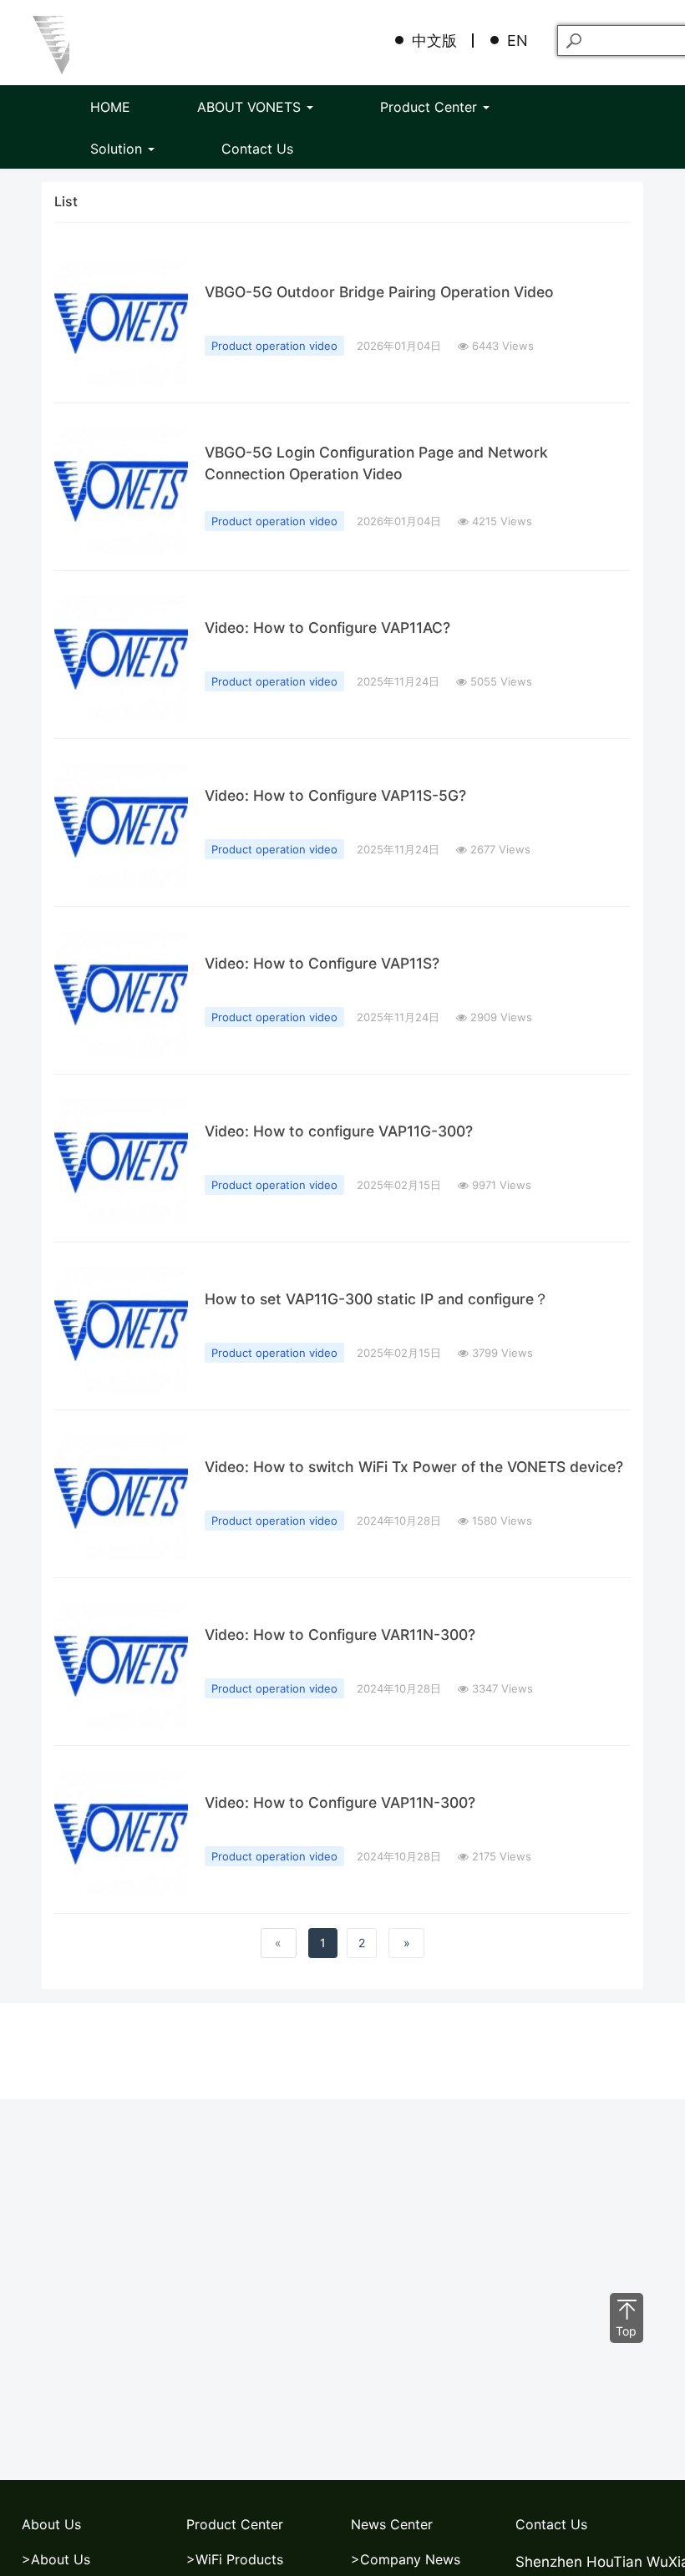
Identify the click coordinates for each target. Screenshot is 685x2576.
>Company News (406, 2559)
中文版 (434, 40)
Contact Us (257, 149)
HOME (110, 107)
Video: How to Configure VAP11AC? (327, 628)
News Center (392, 2524)
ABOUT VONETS (251, 107)
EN (518, 40)
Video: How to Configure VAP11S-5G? (335, 795)
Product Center (431, 107)
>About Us (56, 2559)
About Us (51, 2524)
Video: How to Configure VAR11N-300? (340, 1635)
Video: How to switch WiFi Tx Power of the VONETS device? (414, 1467)
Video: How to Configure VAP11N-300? (340, 1802)
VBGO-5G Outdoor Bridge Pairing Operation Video (379, 292)
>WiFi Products (235, 2559)
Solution (118, 149)
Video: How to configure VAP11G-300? (339, 1131)
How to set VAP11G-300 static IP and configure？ (377, 1299)
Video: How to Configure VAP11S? (322, 963)
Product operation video (274, 346)
